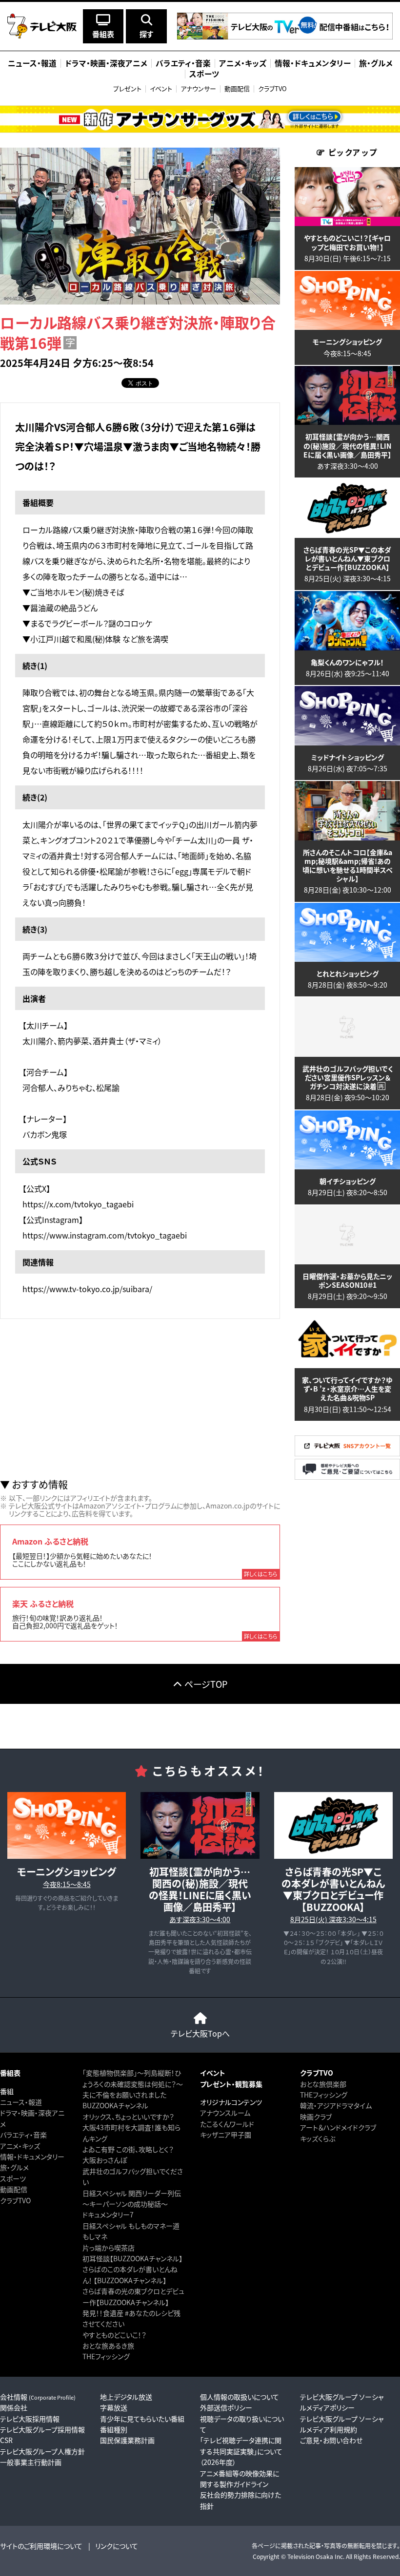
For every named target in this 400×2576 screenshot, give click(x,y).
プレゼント (127, 88)
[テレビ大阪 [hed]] (42, 26)
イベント (161, 88)
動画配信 (237, 88)
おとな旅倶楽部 (323, 2084)
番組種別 (114, 2429)
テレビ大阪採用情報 (30, 2419)
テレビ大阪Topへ (200, 2033)
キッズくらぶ (318, 2138)
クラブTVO (272, 88)
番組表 (10, 2073)
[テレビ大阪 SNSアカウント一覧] (347, 1454)
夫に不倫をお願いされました (124, 2095)
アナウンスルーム (225, 2113)
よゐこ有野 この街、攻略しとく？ (128, 2149)
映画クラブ (316, 2117)
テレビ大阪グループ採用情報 (42, 2429)
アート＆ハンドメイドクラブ (338, 2127)
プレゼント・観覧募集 (231, 2084)
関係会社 (14, 2407)
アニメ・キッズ (20, 2146)
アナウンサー (198, 88)
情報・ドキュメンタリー (32, 2156)
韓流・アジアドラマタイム (336, 2105)
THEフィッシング (106, 2356)
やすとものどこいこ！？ (114, 2335)
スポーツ (13, 2178)
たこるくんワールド (227, 2124)
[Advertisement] (140, 1399)
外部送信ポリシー (226, 2407)
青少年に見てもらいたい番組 (142, 2419)
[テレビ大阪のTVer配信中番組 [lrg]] (285, 37)
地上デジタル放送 (126, 2397)
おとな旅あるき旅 (108, 2346)
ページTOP (206, 1684)
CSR (6, 2440)
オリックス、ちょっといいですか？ (128, 2117)
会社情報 (38, 2397)
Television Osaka (310, 2556)
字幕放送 (114, 2407)
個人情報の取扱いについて (240, 2397)
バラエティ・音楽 (23, 2135)
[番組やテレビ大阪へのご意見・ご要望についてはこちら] (347, 1477)
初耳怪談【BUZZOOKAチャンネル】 (132, 2258)
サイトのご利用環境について (41, 2546)
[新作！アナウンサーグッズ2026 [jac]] (200, 119)
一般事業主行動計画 (31, 2462)
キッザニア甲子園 (226, 2135)
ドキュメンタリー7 (108, 2214)
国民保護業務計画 (127, 2440)
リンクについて (117, 2546)
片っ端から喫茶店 (109, 2248)
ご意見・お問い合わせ (331, 2440)
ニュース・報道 (21, 2102)
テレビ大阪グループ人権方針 (42, 2451)
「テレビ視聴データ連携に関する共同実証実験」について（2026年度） (241, 2451)
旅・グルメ (14, 2167)
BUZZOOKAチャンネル (115, 2105)
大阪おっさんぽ (105, 2160)
